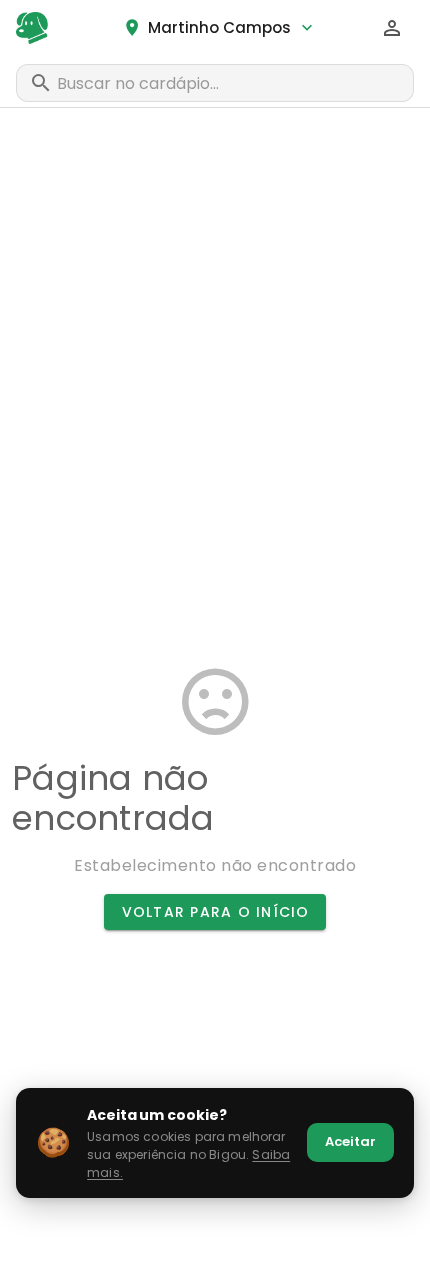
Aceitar (350, 1141)
